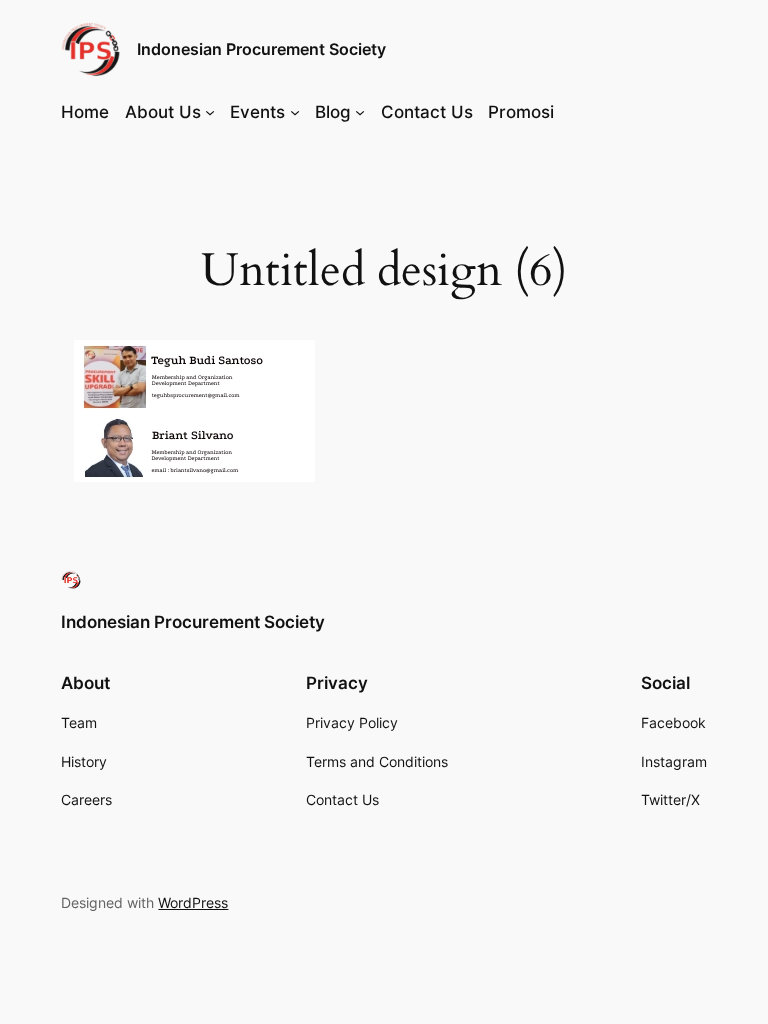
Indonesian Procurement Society (261, 49)
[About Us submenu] (210, 112)
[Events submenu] (295, 112)
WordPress (193, 902)
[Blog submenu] (360, 112)
